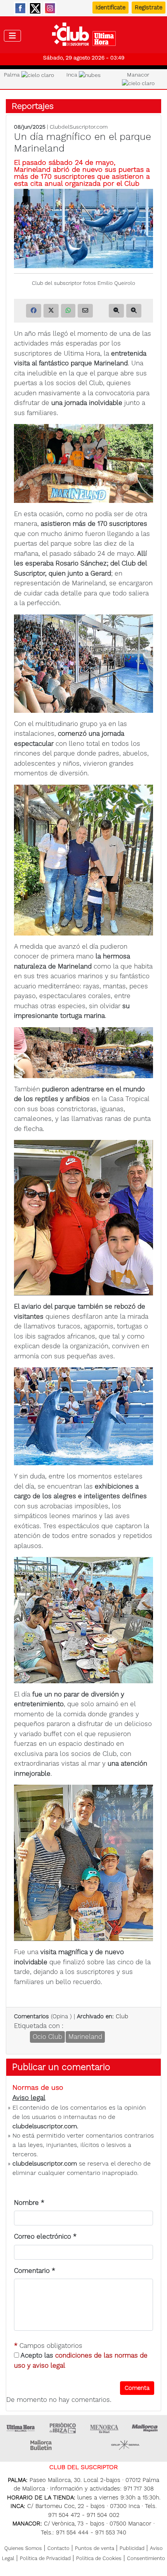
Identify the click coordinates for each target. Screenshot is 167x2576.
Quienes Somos (23, 2548)
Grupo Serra (125, 2445)
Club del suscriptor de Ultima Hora (84, 36)
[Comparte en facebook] (34, 311)
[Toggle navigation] (12, 36)
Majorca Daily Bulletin (42, 2445)
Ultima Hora (21, 2428)
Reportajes (33, 106)
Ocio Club (47, 2037)
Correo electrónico (45, 2236)
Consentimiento (146, 2558)
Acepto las (81, 2360)
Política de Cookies (99, 2558)
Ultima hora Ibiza (63, 2428)
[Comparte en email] (85, 311)
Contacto (58, 2548)
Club (122, 2016)
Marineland (85, 2037)
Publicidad (132, 2548)
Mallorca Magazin (146, 2428)
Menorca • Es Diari (104, 2428)
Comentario (35, 2271)
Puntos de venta (95, 2548)
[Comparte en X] (51, 311)
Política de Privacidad (45, 2558)
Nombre (29, 2203)
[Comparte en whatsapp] (68, 311)
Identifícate (110, 7)
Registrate (149, 7)
